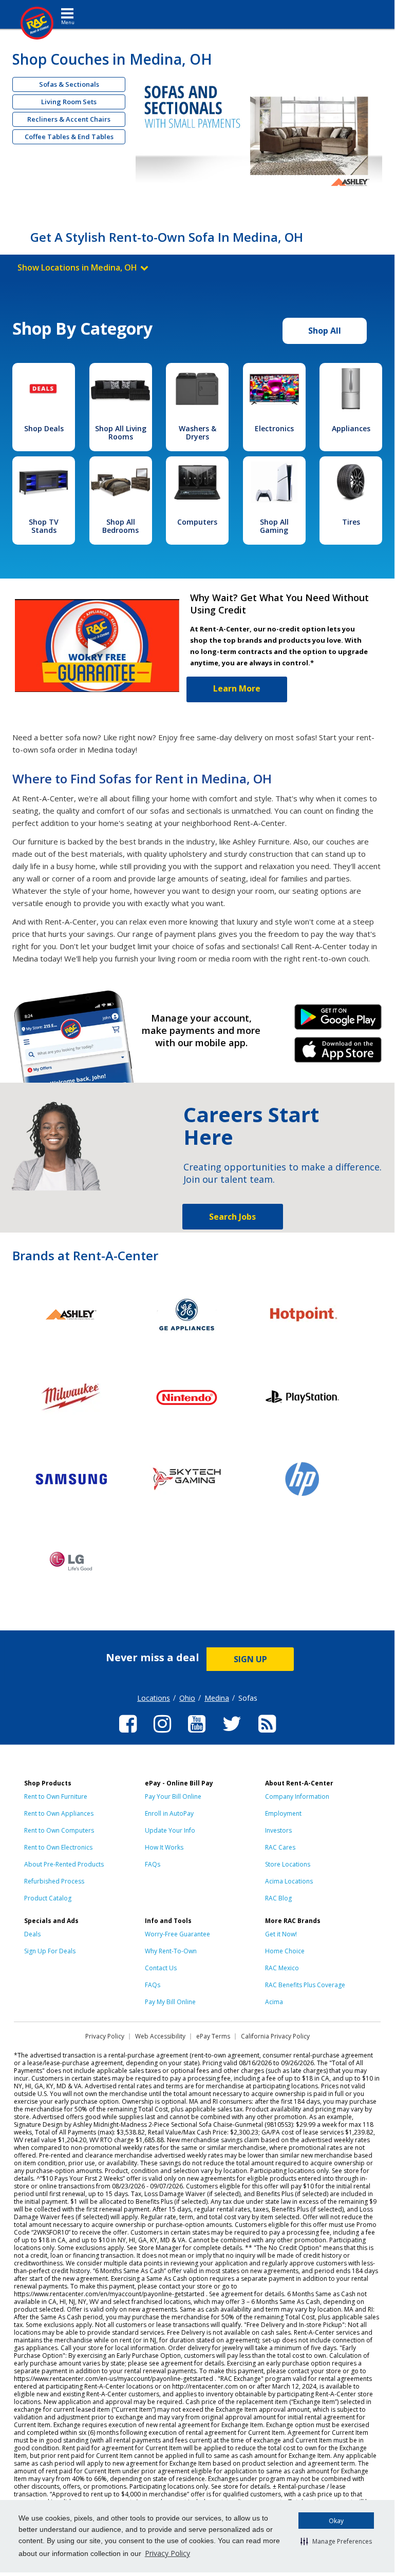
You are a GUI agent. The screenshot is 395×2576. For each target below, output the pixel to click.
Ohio (187, 1698)
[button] (336, 2541)
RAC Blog (278, 1898)
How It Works (164, 1847)
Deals (32, 1934)
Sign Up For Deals (50, 1951)
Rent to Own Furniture (56, 1796)
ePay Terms (213, 2036)
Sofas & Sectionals (69, 84)
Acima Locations (289, 1881)
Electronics (274, 428)
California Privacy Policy (275, 2036)
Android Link (338, 1021)
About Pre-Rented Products (64, 1864)
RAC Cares (280, 1847)
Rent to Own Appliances (59, 1813)
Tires (351, 522)
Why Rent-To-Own (171, 1951)
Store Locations (288, 1864)
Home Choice (285, 1951)
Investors (278, 1830)
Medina (217, 1698)
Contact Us (161, 1968)
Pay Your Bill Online (173, 1796)
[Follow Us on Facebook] (128, 1734)
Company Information (297, 1796)
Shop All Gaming (274, 526)
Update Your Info (170, 1830)
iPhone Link (338, 1053)
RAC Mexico (282, 1968)
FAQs (153, 1864)
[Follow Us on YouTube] (197, 1734)
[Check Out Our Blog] (267, 1734)
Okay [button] (336, 2521)
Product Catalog (48, 1898)
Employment (283, 1813)
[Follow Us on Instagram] (162, 1734)
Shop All (325, 331)
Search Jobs (232, 1217)
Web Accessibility (160, 2036)
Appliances (351, 428)
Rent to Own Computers (59, 1830)
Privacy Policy (167, 2553)
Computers (197, 522)
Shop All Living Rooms (121, 432)
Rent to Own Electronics (58, 1847)
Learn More (237, 688)
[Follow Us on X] (232, 1734)
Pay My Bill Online (170, 2002)
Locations (154, 1698)
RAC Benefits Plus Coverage (305, 1985)
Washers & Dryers (198, 432)
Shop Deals (44, 428)
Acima (274, 2002)
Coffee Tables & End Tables (69, 137)
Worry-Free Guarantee (177, 1934)
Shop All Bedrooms (120, 526)
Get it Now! (281, 1934)
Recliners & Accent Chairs (69, 119)
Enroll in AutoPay (169, 1813)
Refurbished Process (54, 1881)
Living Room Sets (69, 102)
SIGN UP (250, 1659)
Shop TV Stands (44, 526)
